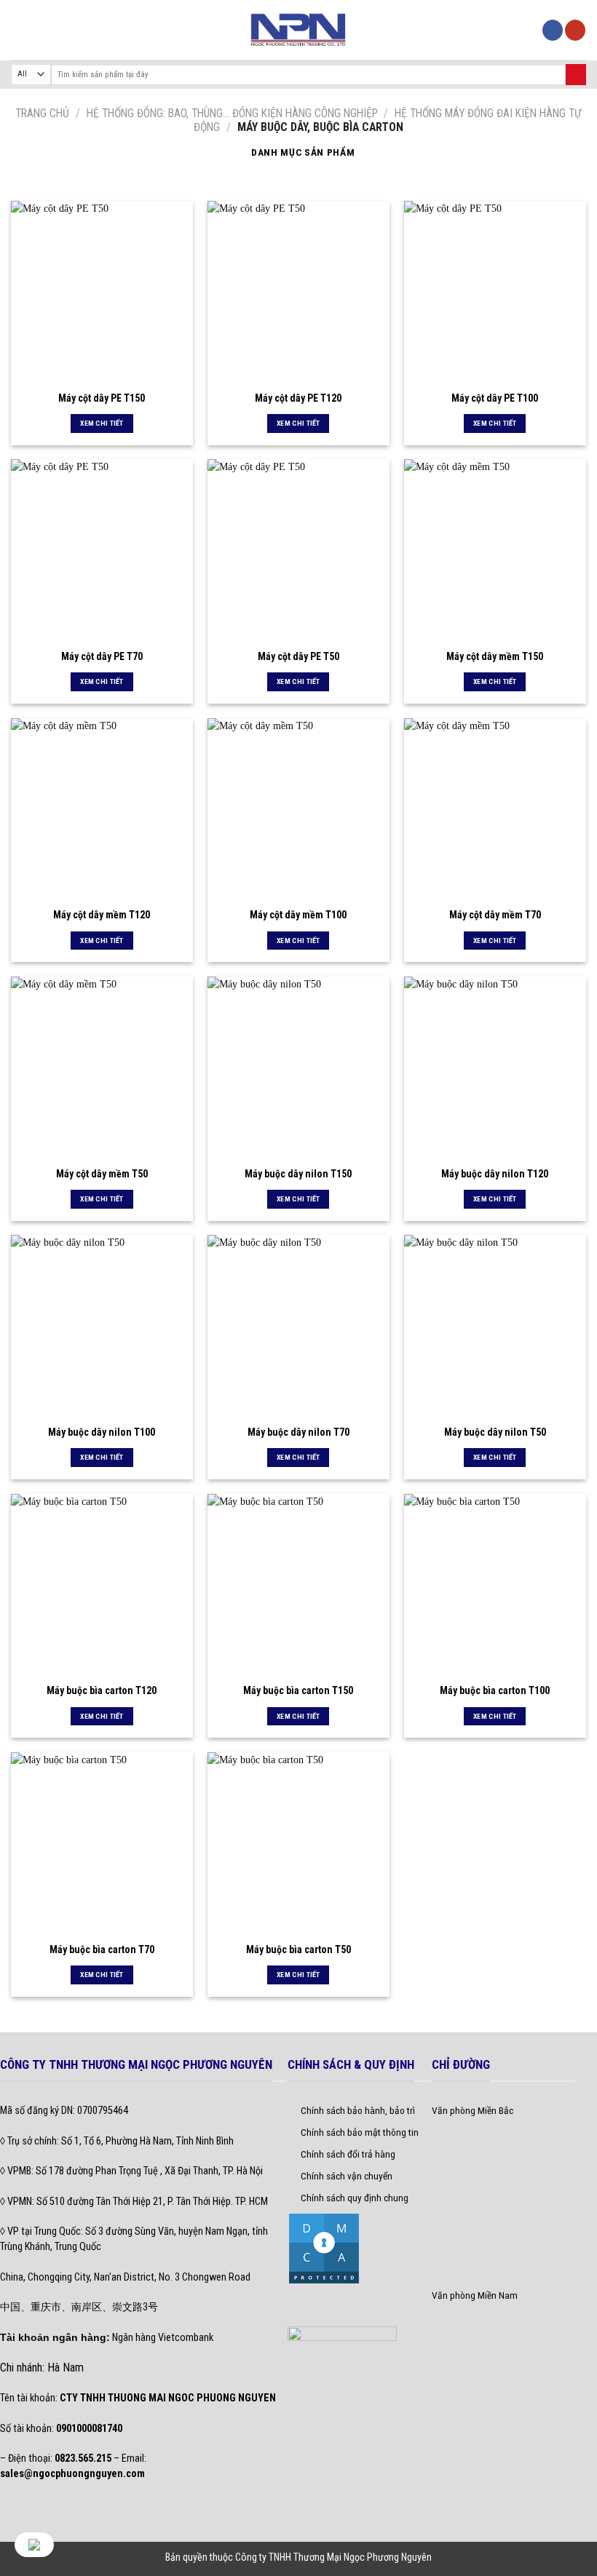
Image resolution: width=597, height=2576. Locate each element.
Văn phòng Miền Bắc (473, 2110)
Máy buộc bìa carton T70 (102, 1949)
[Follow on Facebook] (553, 30)
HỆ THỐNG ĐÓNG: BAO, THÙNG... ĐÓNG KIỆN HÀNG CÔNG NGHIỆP (232, 113)
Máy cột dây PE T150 (102, 398)
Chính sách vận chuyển (347, 2176)
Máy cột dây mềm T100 (298, 915)
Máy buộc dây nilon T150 (298, 1174)
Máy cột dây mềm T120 (102, 915)
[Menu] (19, 30)
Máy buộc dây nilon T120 (495, 1174)
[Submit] (576, 75)
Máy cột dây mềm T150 (495, 656)
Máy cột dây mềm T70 (495, 915)
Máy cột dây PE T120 (298, 398)
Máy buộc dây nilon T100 (102, 1432)
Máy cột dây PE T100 (495, 398)
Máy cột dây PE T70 (102, 656)
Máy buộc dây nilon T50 (495, 1432)
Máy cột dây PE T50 (298, 656)
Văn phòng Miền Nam (475, 2295)
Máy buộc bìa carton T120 (102, 1690)
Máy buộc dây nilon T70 (298, 1432)
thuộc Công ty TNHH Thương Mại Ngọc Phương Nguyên (321, 2557)
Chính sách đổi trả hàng (348, 2154)
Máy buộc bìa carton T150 (298, 1690)
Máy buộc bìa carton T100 (495, 1690)
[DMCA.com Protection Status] (324, 2247)
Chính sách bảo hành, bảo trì (358, 2110)
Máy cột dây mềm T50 (102, 1174)
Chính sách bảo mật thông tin (360, 2132)
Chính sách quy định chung (355, 2198)
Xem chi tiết (102, 423)
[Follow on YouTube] (575, 30)
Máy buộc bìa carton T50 (298, 1949)
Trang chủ (42, 113)
